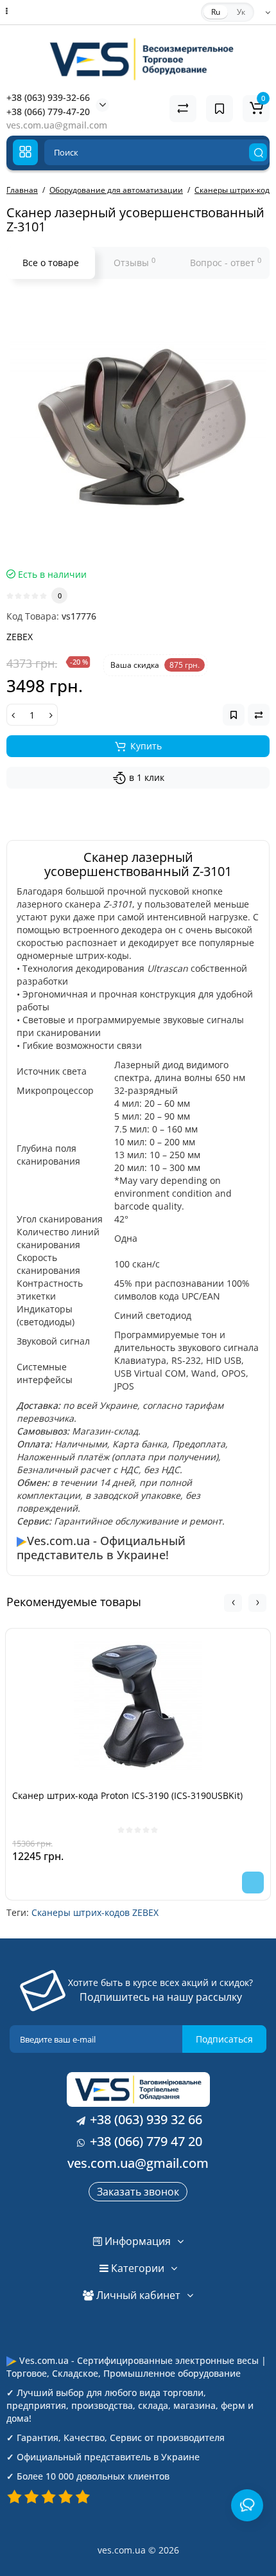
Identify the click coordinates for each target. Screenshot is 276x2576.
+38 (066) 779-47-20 (48, 112)
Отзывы (134, 262)
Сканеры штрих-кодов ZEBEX (95, 1912)
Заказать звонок (138, 2192)
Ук (241, 12)
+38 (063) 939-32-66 (48, 97)
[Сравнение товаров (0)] (183, 109)
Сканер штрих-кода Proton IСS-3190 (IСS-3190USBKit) (127, 1795)
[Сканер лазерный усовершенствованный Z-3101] (138, 427)
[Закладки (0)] (220, 109)
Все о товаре (51, 263)
